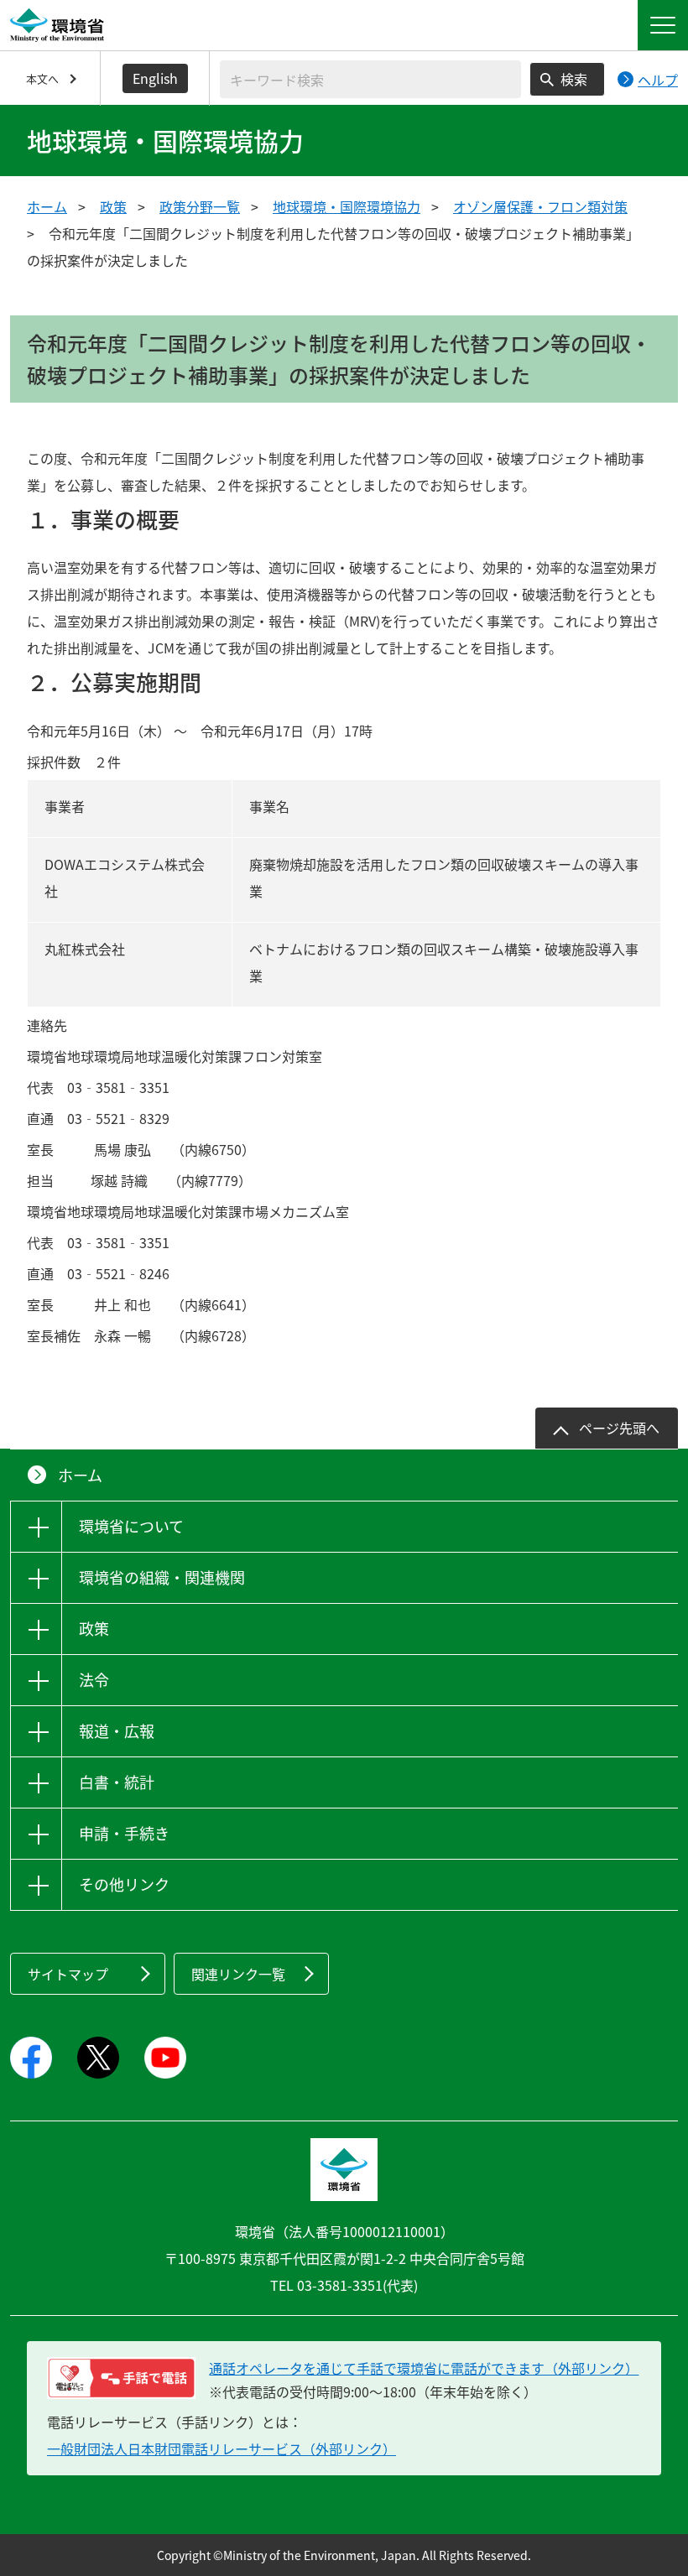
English (155, 78)
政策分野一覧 (200, 206)
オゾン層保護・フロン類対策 (540, 206)
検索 (574, 79)
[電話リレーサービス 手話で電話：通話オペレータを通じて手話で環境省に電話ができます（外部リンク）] (121, 2378)
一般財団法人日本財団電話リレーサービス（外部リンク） (222, 2449)
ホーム (47, 206)
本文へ (42, 78)
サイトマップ (68, 1974)
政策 (113, 206)
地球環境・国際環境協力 (347, 206)
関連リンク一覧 (238, 1974)
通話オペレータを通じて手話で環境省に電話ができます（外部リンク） (424, 2368)
